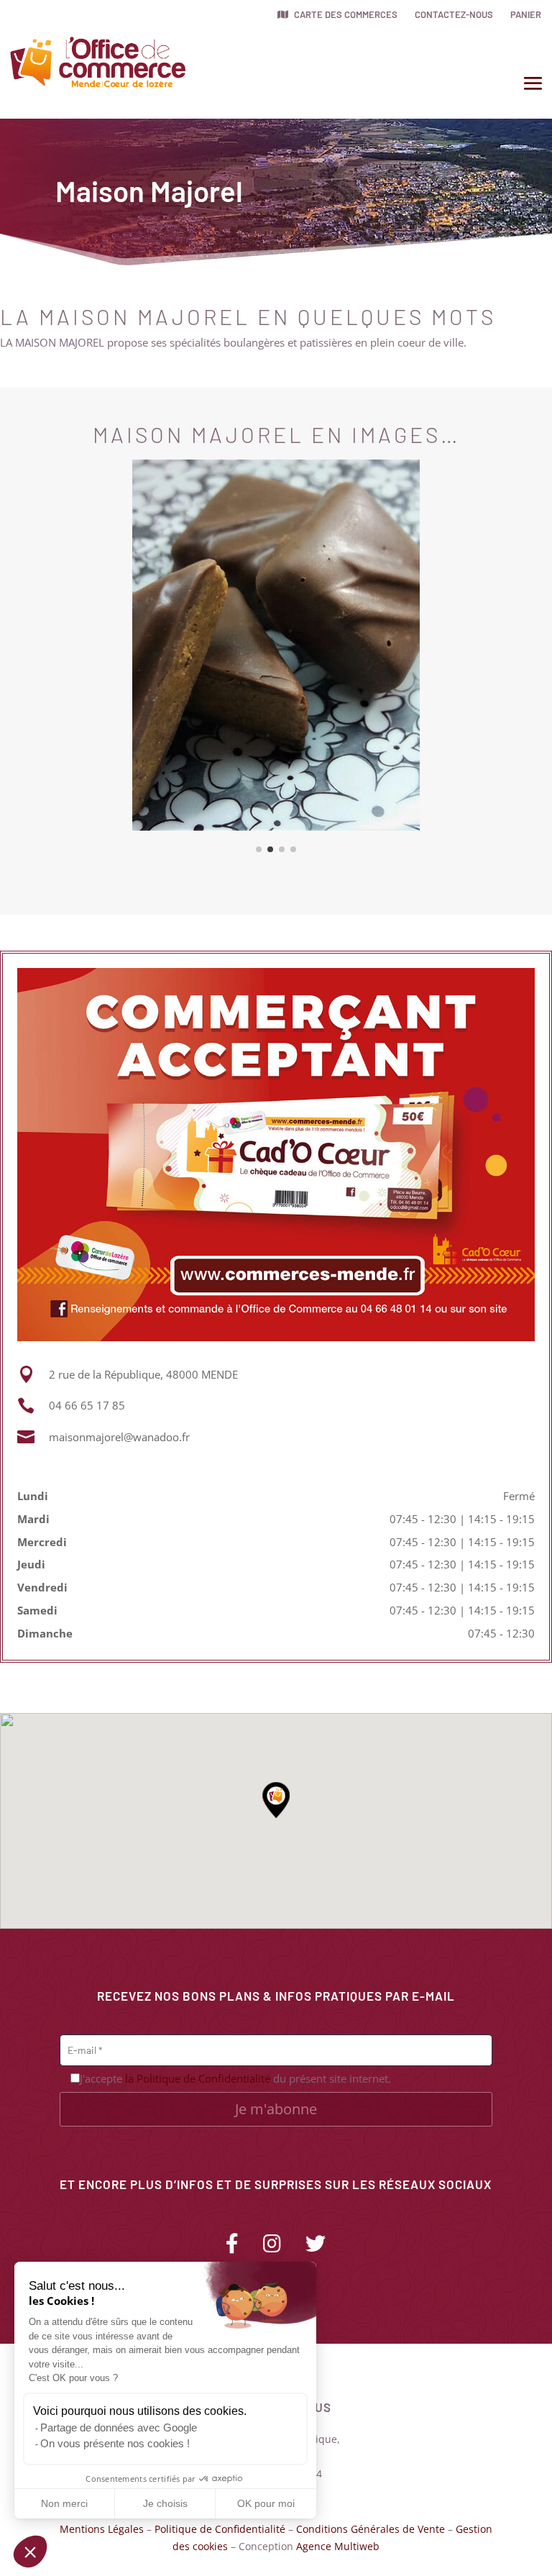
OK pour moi (266, 2503)
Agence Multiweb (338, 2546)
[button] (30, 2552)
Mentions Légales (102, 2529)
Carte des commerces (345, 14)
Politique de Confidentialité (220, 2529)
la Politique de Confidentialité (198, 2078)
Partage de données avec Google (119, 2427)
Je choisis (165, 2503)
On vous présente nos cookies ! (115, 2443)
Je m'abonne (276, 2109)
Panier (526, 14)
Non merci (64, 2503)
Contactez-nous (454, 14)
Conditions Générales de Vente (371, 2529)
